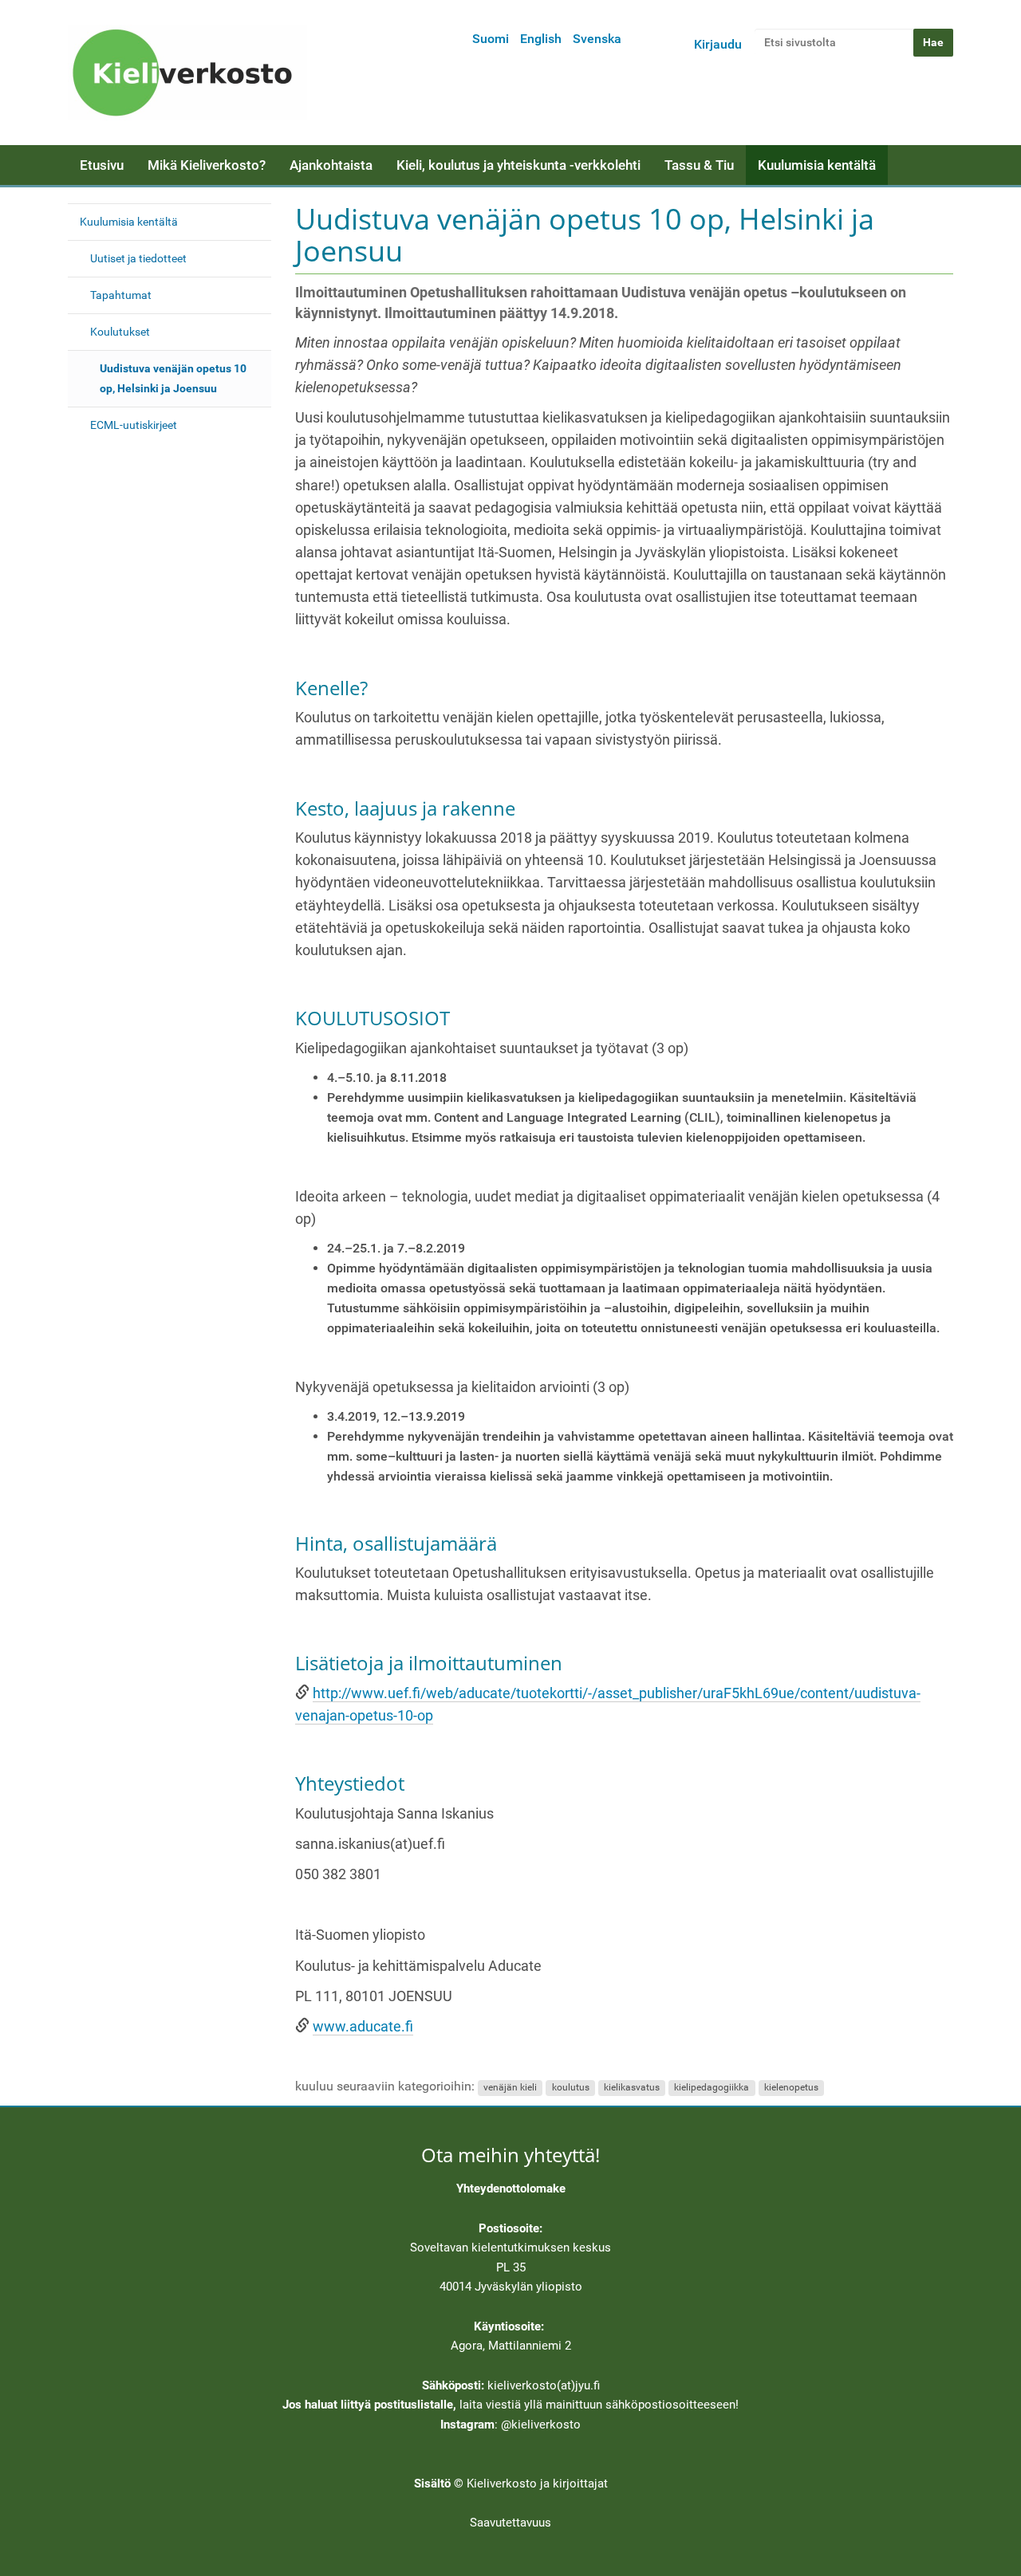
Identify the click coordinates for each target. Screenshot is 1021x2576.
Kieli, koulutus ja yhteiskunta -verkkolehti (518, 165)
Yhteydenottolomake (511, 2189)
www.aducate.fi (363, 2027)
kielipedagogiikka (712, 2087)
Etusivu (102, 165)
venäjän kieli (510, 2087)
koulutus (571, 2087)
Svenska (597, 39)
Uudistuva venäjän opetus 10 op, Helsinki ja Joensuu (173, 378)
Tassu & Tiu (699, 165)
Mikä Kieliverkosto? (207, 165)
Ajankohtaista (331, 165)
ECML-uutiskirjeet (134, 425)
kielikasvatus (632, 2087)
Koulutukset (120, 332)
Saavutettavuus (510, 2523)
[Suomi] (187, 73)
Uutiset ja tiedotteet (138, 258)
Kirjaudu (718, 44)
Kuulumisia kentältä (817, 165)
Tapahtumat (121, 295)
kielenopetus (791, 2087)
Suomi (491, 39)
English (541, 39)
